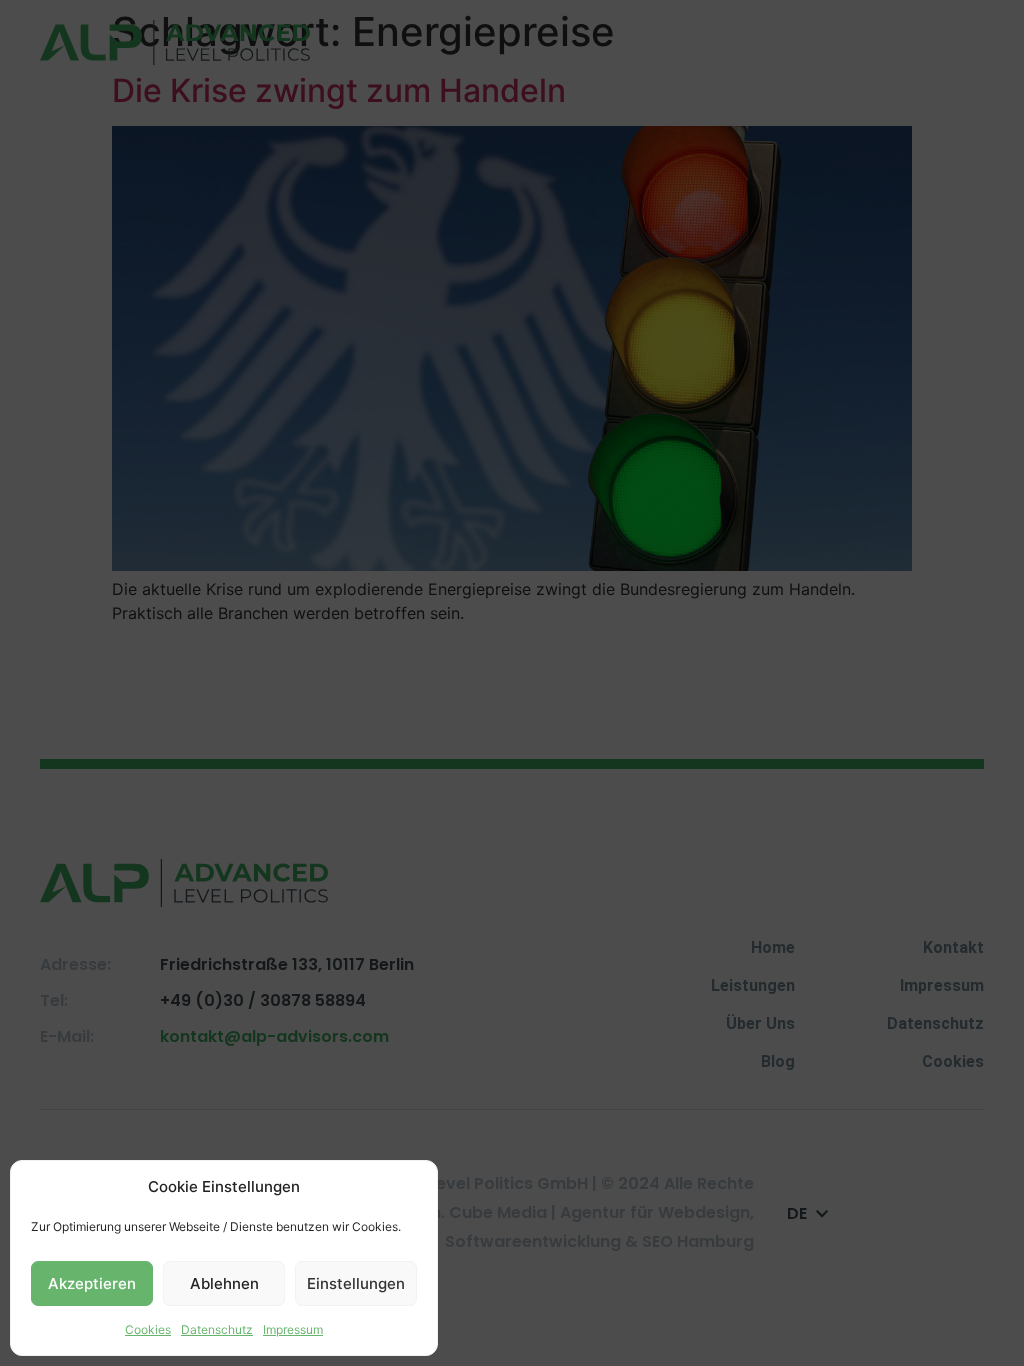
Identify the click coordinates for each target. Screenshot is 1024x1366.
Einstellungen (356, 1283)
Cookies (148, 1329)
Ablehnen (224, 1283)
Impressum (293, 1329)
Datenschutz (217, 1329)
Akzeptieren (92, 1283)
